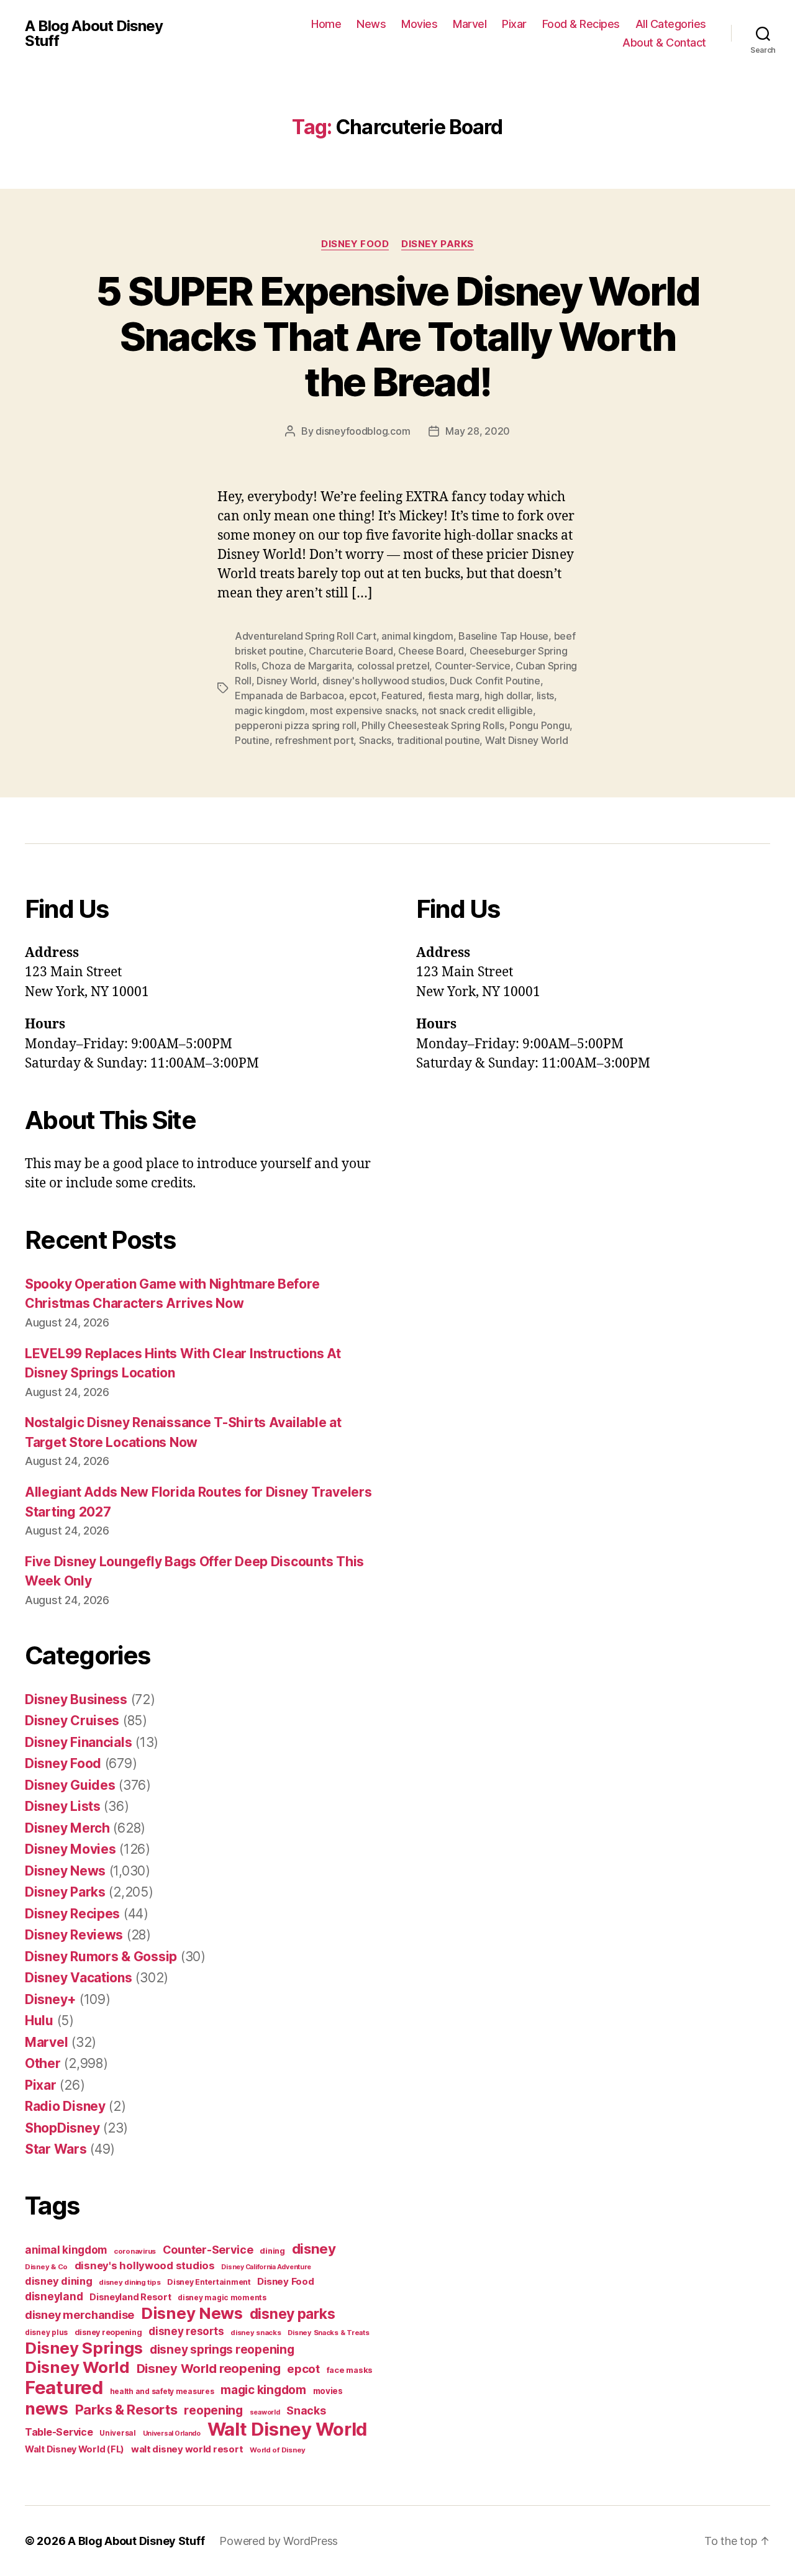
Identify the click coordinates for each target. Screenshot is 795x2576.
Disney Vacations (79, 1978)
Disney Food (355, 244)
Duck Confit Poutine (495, 681)
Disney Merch (67, 1828)
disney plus (46, 2333)
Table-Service (59, 2432)
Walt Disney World (526, 740)
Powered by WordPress (279, 2541)
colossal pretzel (393, 666)
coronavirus (135, 2251)
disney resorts (186, 2331)
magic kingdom (270, 710)
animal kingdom (417, 636)
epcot (363, 696)
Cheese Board (431, 651)
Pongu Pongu (539, 725)
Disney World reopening (209, 2369)
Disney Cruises (72, 1721)
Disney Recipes (72, 1914)
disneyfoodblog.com (363, 431)
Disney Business (76, 1699)
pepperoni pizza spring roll (296, 725)
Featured (402, 696)
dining (272, 2251)
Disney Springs (84, 2348)
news (47, 2408)
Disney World (287, 681)
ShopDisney (62, 2128)
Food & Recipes (581, 24)
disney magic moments (222, 2297)
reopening (213, 2410)
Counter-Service (473, 666)
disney (314, 2248)
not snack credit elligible (477, 710)
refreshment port (315, 740)
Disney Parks (438, 244)
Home (326, 24)
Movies (419, 24)
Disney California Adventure (266, 2267)
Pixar (514, 24)
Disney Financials (78, 1742)
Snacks (375, 740)
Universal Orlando (172, 2433)
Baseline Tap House (503, 636)
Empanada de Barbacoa (289, 696)
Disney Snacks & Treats (328, 2333)
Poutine (252, 740)
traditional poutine (438, 740)
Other (43, 2063)
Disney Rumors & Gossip (101, 1957)
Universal (118, 2433)
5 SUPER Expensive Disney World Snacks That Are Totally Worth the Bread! (397, 336)
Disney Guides (70, 1785)
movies (328, 2391)
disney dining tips (129, 2282)
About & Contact (664, 43)
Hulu (39, 2020)
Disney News (65, 1871)
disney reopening (108, 2332)
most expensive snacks (363, 710)
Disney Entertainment (209, 2282)
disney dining (59, 2281)
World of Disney (278, 2450)
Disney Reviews (74, 1935)
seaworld (265, 2412)
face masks (350, 2370)
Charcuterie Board (351, 651)
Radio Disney (65, 2106)
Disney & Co (46, 2267)
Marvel (470, 24)
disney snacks (256, 2333)
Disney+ (50, 1999)
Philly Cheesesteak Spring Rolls (433, 725)
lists (546, 696)
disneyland (54, 2296)
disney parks (293, 2314)
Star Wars (56, 2149)
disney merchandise (79, 2315)
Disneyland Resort (130, 2297)
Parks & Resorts (126, 2410)
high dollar (508, 696)
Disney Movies (70, 1849)
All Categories (671, 24)
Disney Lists (63, 1806)
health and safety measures (162, 2392)
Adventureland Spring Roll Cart (306, 636)
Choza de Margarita (307, 666)
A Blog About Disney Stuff (94, 34)
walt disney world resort (187, 2449)
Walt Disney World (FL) (75, 2449)
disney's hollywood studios (384, 681)
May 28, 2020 (478, 431)
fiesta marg (454, 696)
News (371, 24)
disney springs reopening (222, 2350)
